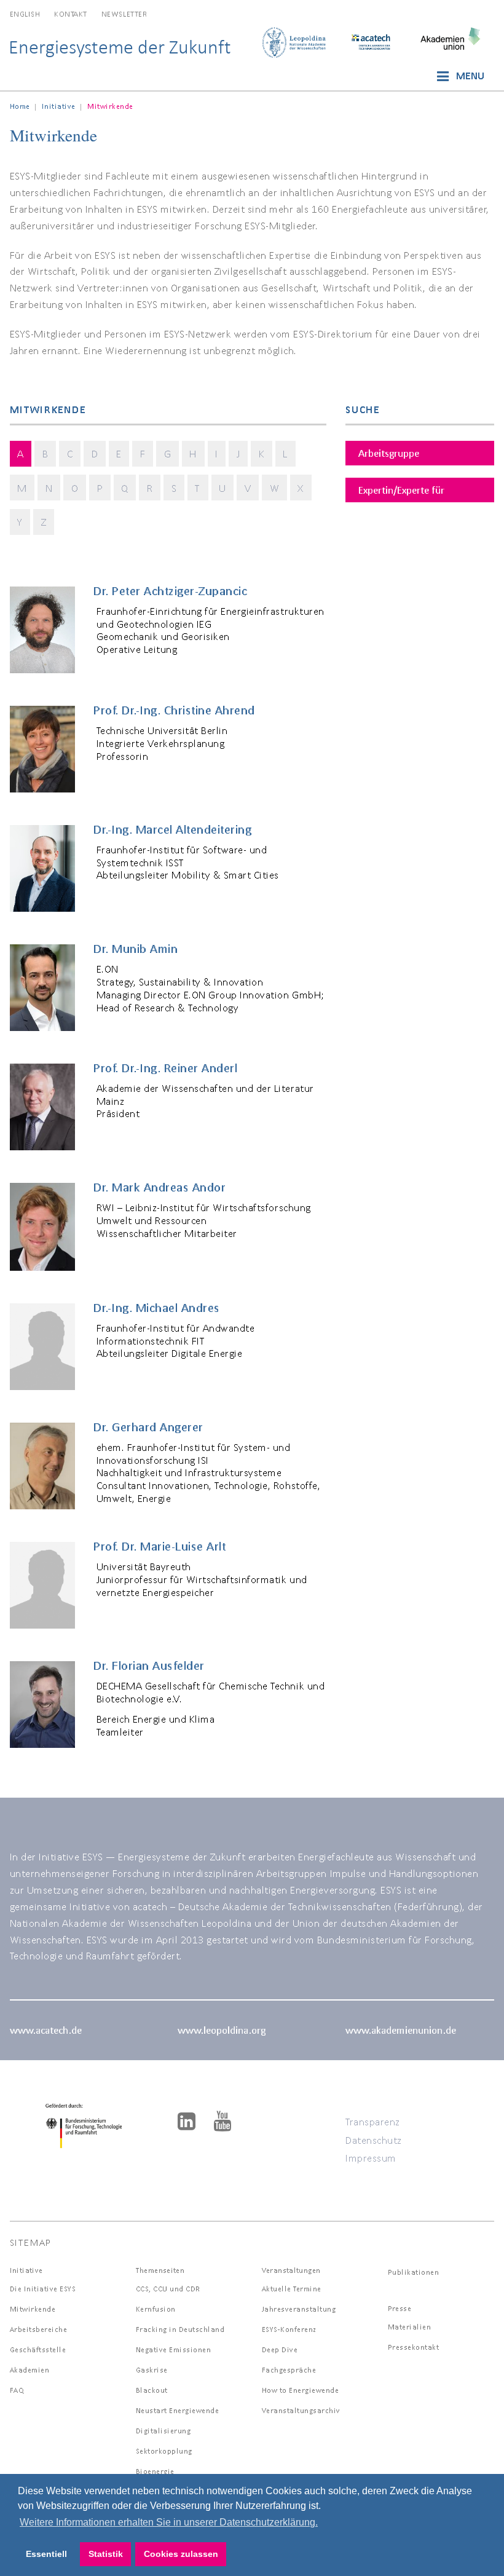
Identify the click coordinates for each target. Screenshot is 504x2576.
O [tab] (75, 488)
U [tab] (222, 488)
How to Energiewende (301, 2390)
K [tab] (262, 453)
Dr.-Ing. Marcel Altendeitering (172, 829)
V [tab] (248, 488)
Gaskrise (152, 2370)
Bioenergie (155, 2471)
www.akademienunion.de (401, 2030)
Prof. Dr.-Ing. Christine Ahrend (174, 710)
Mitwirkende (33, 2309)
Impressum (371, 2158)
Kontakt (71, 14)
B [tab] (45, 453)
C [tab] (70, 453)
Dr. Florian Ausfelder (149, 1665)
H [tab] (193, 453)
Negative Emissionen (174, 2349)
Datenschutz (374, 2140)
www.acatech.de (46, 2030)
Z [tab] (44, 522)
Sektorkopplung (164, 2451)
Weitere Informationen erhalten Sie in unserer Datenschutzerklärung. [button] (169, 2522)
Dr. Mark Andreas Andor (159, 1187)
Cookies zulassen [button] (181, 2554)
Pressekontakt (414, 2347)
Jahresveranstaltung (299, 2309)
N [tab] (49, 488)
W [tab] (275, 488)
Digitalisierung (163, 2431)
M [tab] (22, 488)
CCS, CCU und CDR (168, 2289)
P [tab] (100, 488)
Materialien (410, 2327)
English (25, 14)
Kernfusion (156, 2309)
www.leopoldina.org (222, 2030)
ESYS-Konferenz (289, 2329)
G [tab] (168, 453)
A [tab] (21, 453)
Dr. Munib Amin (136, 949)
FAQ (17, 2390)
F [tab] (143, 453)
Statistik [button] (106, 2554)
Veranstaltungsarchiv (301, 2410)
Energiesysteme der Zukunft (120, 47)
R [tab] (150, 488)
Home (20, 106)
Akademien (30, 2370)
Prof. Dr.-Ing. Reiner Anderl (165, 1068)
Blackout (152, 2390)
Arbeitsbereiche (39, 2329)
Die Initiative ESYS (43, 2289)
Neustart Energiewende (178, 2410)
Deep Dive (280, 2349)
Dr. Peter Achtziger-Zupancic (170, 591)
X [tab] (301, 488)
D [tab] (95, 453)
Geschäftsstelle (38, 2349)
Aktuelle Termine (292, 2289)
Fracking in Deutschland (180, 2329)
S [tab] (174, 488)
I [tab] (217, 453)
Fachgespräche (289, 2370)
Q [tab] (125, 488)
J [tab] (238, 453)
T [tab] (198, 488)
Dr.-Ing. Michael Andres (157, 1308)
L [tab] (285, 453)
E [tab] (119, 453)
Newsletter (124, 14)
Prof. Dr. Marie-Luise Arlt (159, 1546)
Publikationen (414, 2272)
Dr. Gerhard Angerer (148, 1427)
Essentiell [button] (46, 2554)
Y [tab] (20, 522)
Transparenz (373, 2121)
